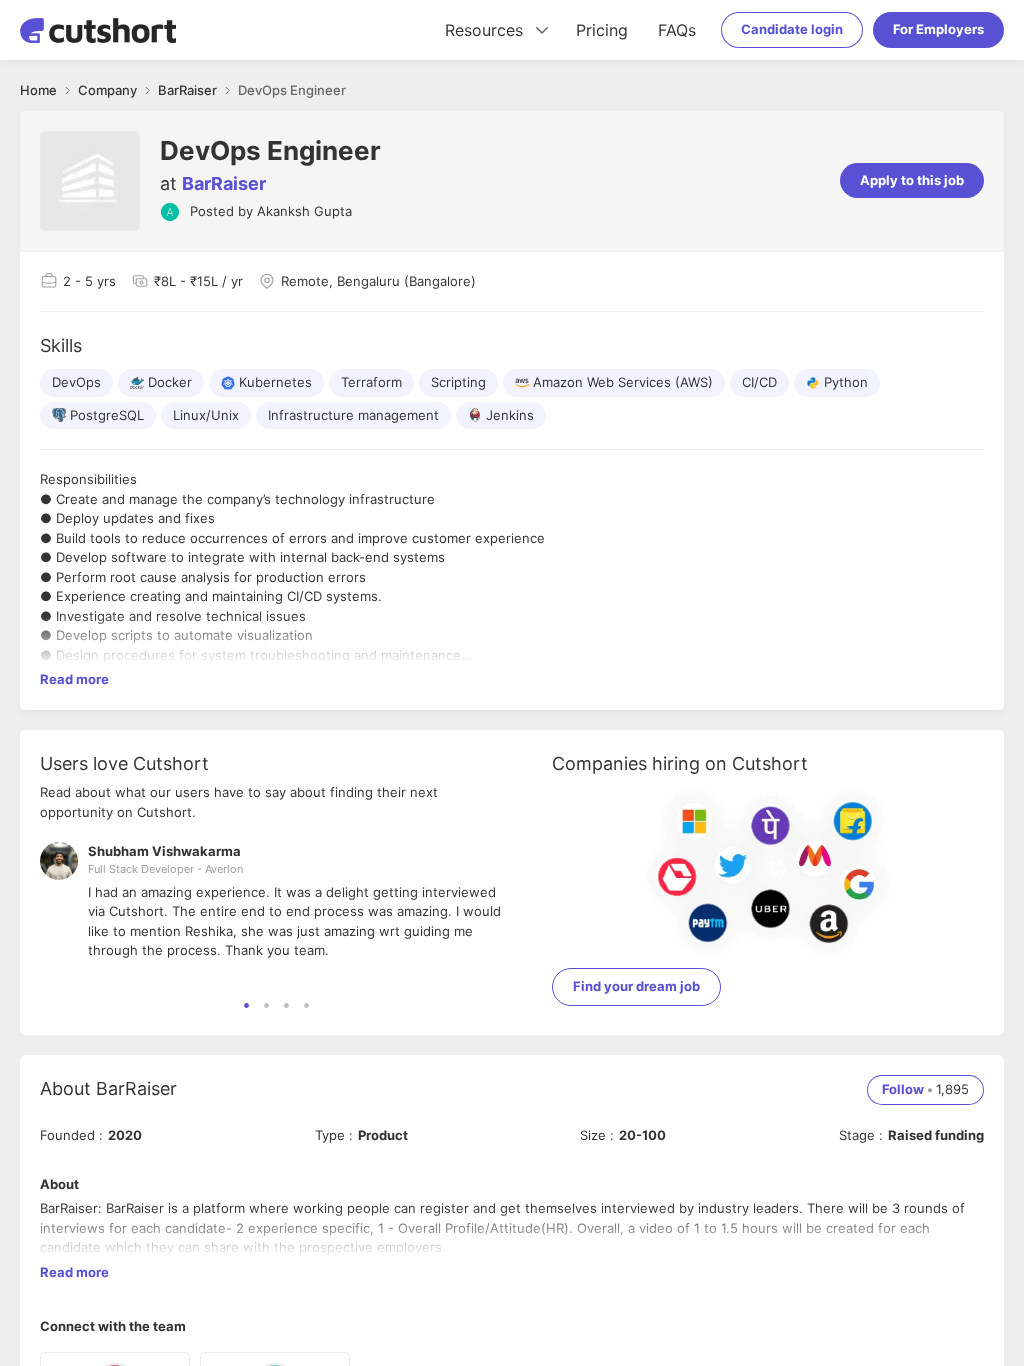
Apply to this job (912, 180)
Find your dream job (636, 986)
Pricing (602, 30)
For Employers (938, 29)
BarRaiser (224, 183)
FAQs (677, 30)
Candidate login (792, 29)
